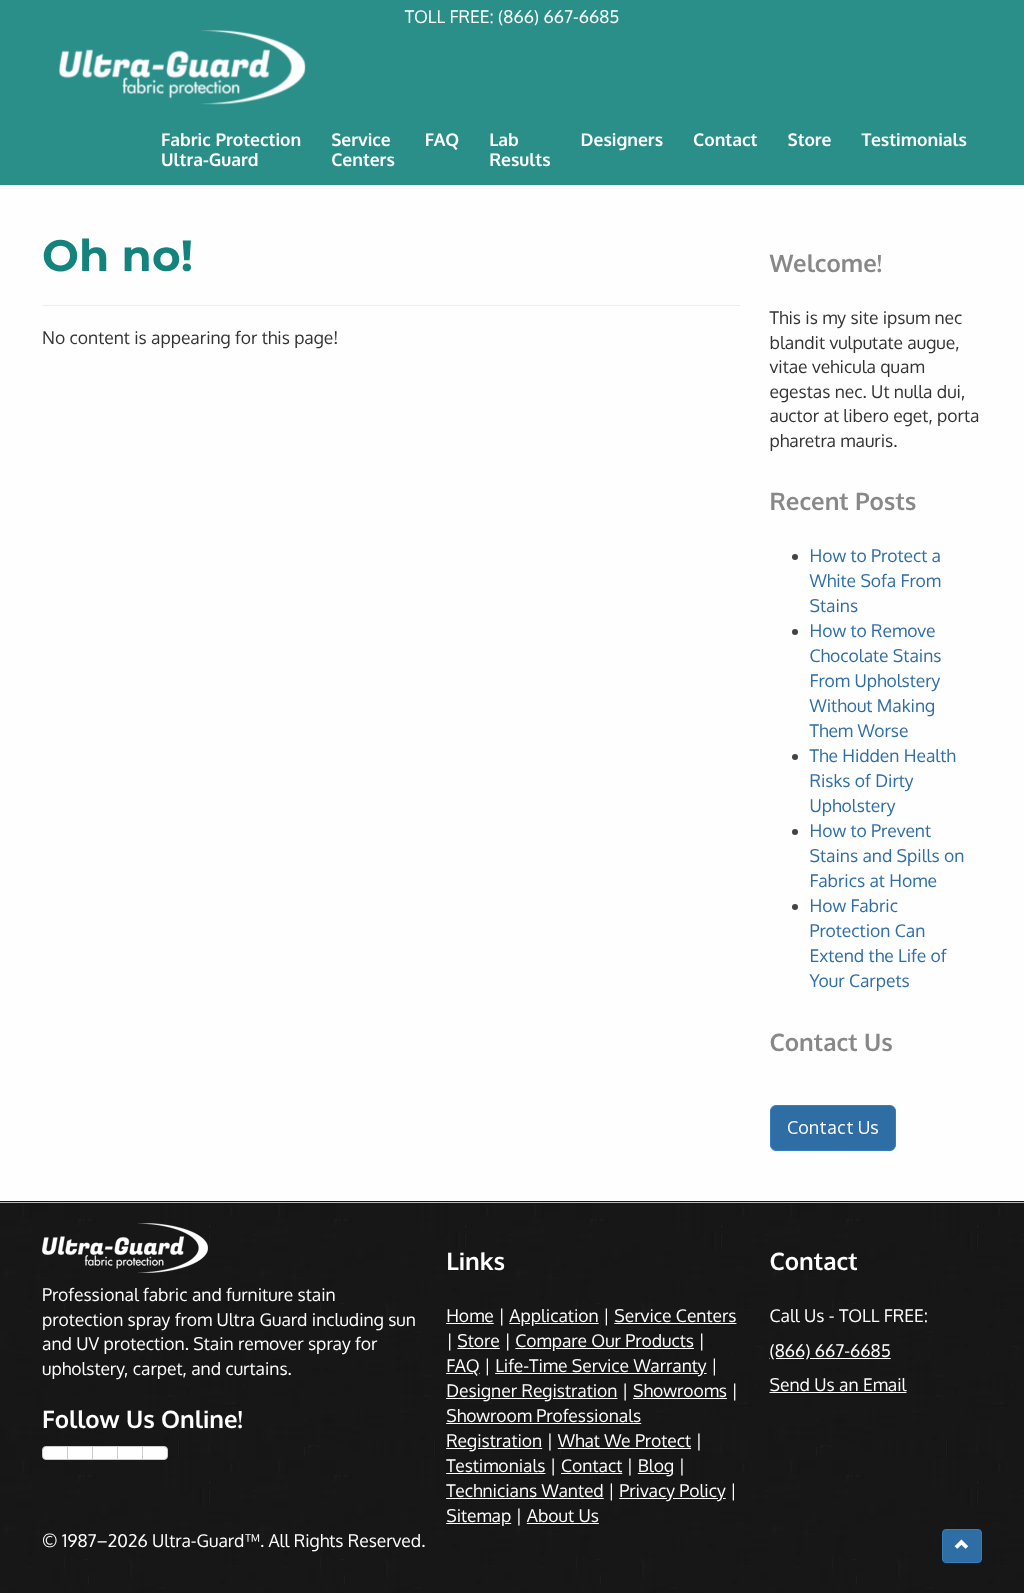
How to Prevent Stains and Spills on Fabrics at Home (887, 856)
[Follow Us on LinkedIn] (155, 1453)
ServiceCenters (363, 150)
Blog (656, 1466)
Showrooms (680, 1391)
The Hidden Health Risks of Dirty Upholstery (883, 781)
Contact (725, 140)
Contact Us (833, 1127)
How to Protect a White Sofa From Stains (876, 581)
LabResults (519, 150)
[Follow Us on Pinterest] (130, 1453)
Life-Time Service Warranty (600, 1366)
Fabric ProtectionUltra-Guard (231, 150)
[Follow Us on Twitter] (80, 1453)
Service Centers (675, 1316)
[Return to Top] (962, 1546)
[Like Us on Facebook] (55, 1453)
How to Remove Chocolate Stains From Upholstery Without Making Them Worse (876, 681)
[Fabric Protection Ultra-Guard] (512, 67)
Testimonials (914, 140)
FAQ (442, 140)
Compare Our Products (604, 1341)
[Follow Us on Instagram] (105, 1453)
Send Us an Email (837, 1385)
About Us (563, 1516)
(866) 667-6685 (558, 17)
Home (470, 1316)
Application (553, 1316)
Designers (622, 140)
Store (809, 140)
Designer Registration (531, 1391)
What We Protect (624, 1441)
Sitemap (478, 1516)
